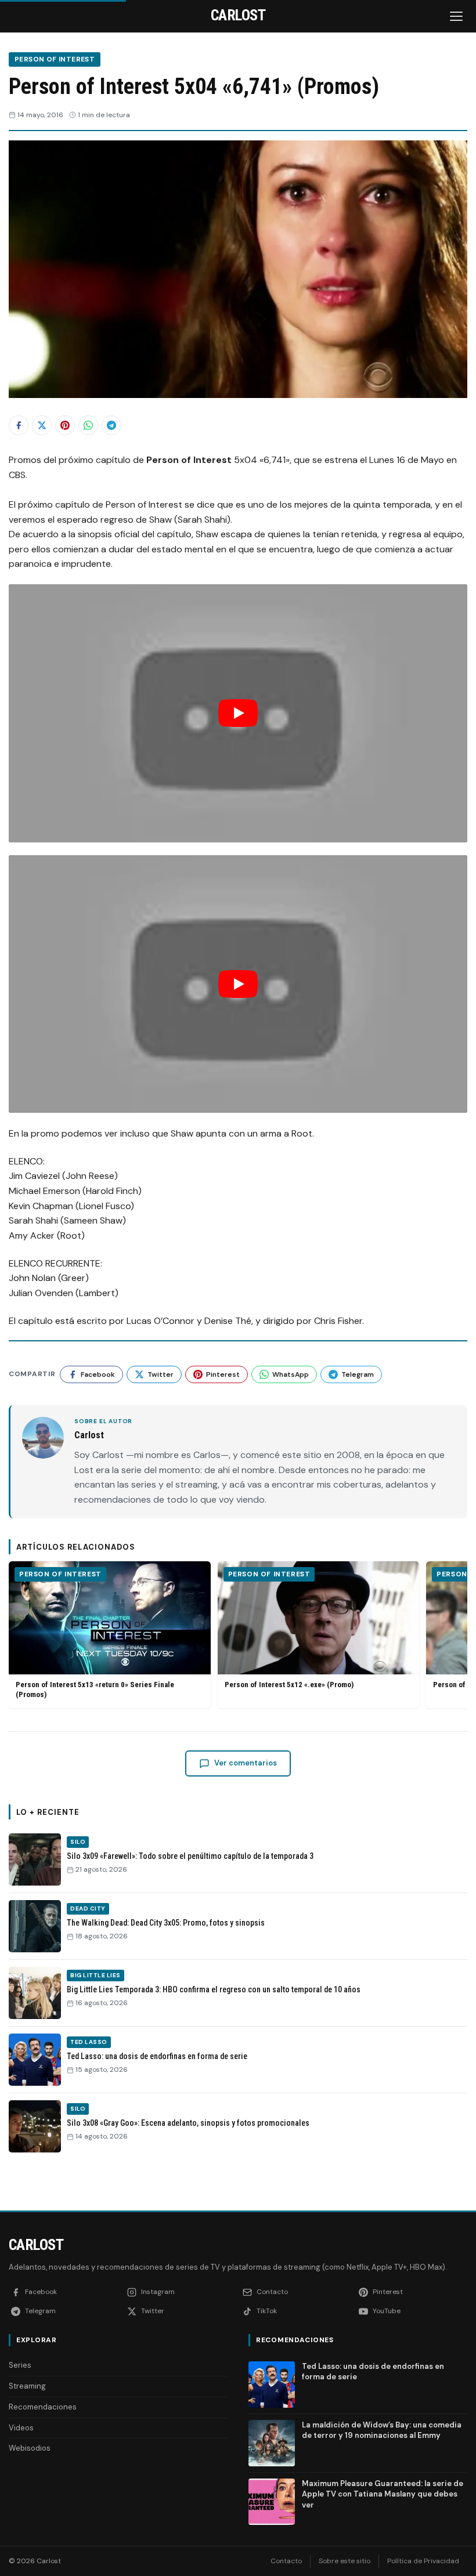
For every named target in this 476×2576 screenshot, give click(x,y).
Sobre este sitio (345, 2561)
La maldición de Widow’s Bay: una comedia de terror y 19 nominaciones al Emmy (382, 2430)
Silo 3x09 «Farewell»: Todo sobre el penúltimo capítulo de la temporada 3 (190, 1856)
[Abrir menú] (457, 16)
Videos (21, 2428)
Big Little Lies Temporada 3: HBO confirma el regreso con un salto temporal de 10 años (214, 1989)
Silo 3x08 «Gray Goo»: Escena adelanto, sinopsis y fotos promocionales (188, 2123)
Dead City (88, 1909)
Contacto (286, 2561)
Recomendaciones (43, 2407)
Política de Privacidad (423, 2561)
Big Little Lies (95, 1975)
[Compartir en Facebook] (19, 425)
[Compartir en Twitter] (42, 425)
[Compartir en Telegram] (111, 425)
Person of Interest (55, 59)
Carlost (36, 2245)
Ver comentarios (246, 1763)
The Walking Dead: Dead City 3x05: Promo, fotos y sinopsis (166, 1923)
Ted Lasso (89, 2042)
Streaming (27, 2386)
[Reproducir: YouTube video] (238, 713)
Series (20, 2365)
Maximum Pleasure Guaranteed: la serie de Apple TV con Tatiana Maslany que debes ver (383, 2494)
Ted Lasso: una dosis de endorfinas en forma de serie (157, 2056)
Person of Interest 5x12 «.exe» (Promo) (289, 1685)
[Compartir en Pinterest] (65, 425)
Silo (78, 1842)
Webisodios (30, 2448)
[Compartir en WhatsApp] (88, 425)
